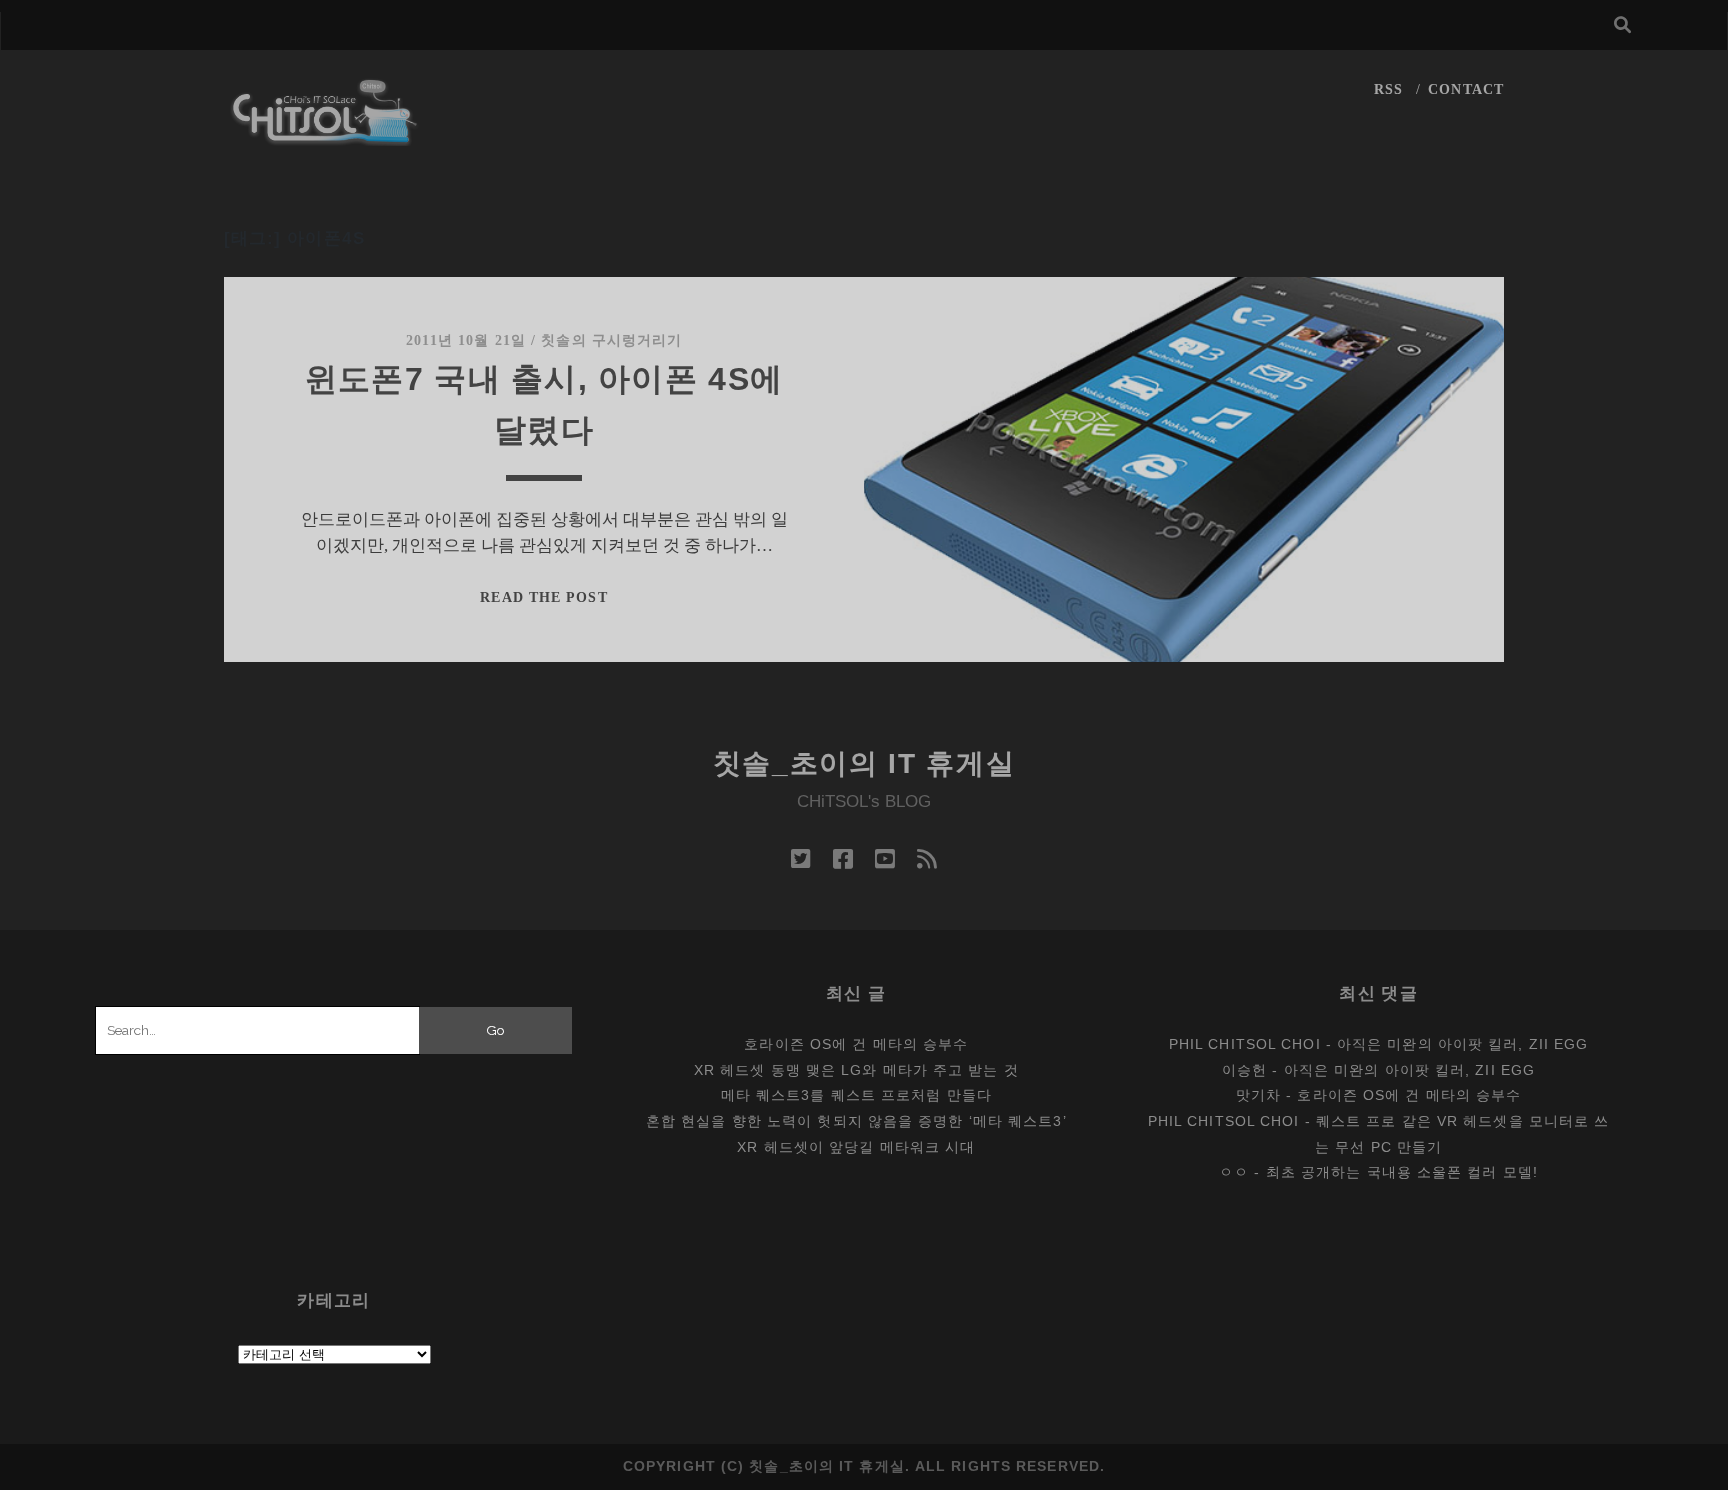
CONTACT (1466, 89)
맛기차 (1258, 1095)
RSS (1388, 89)
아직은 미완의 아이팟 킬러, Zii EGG (1462, 1044)
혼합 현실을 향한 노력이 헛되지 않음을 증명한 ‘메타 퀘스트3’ (856, 1121)
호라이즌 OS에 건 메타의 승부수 (856, 1044)
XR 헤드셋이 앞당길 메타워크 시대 (856, 1147)
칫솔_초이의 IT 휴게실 (864, 763)
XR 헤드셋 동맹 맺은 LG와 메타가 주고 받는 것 (856, 1070)
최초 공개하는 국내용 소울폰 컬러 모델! (1402, 1172)
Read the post (543, 597)
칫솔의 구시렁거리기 (611, 340)
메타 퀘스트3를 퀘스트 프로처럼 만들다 (856, 1095)
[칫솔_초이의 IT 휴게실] (325, 136)
